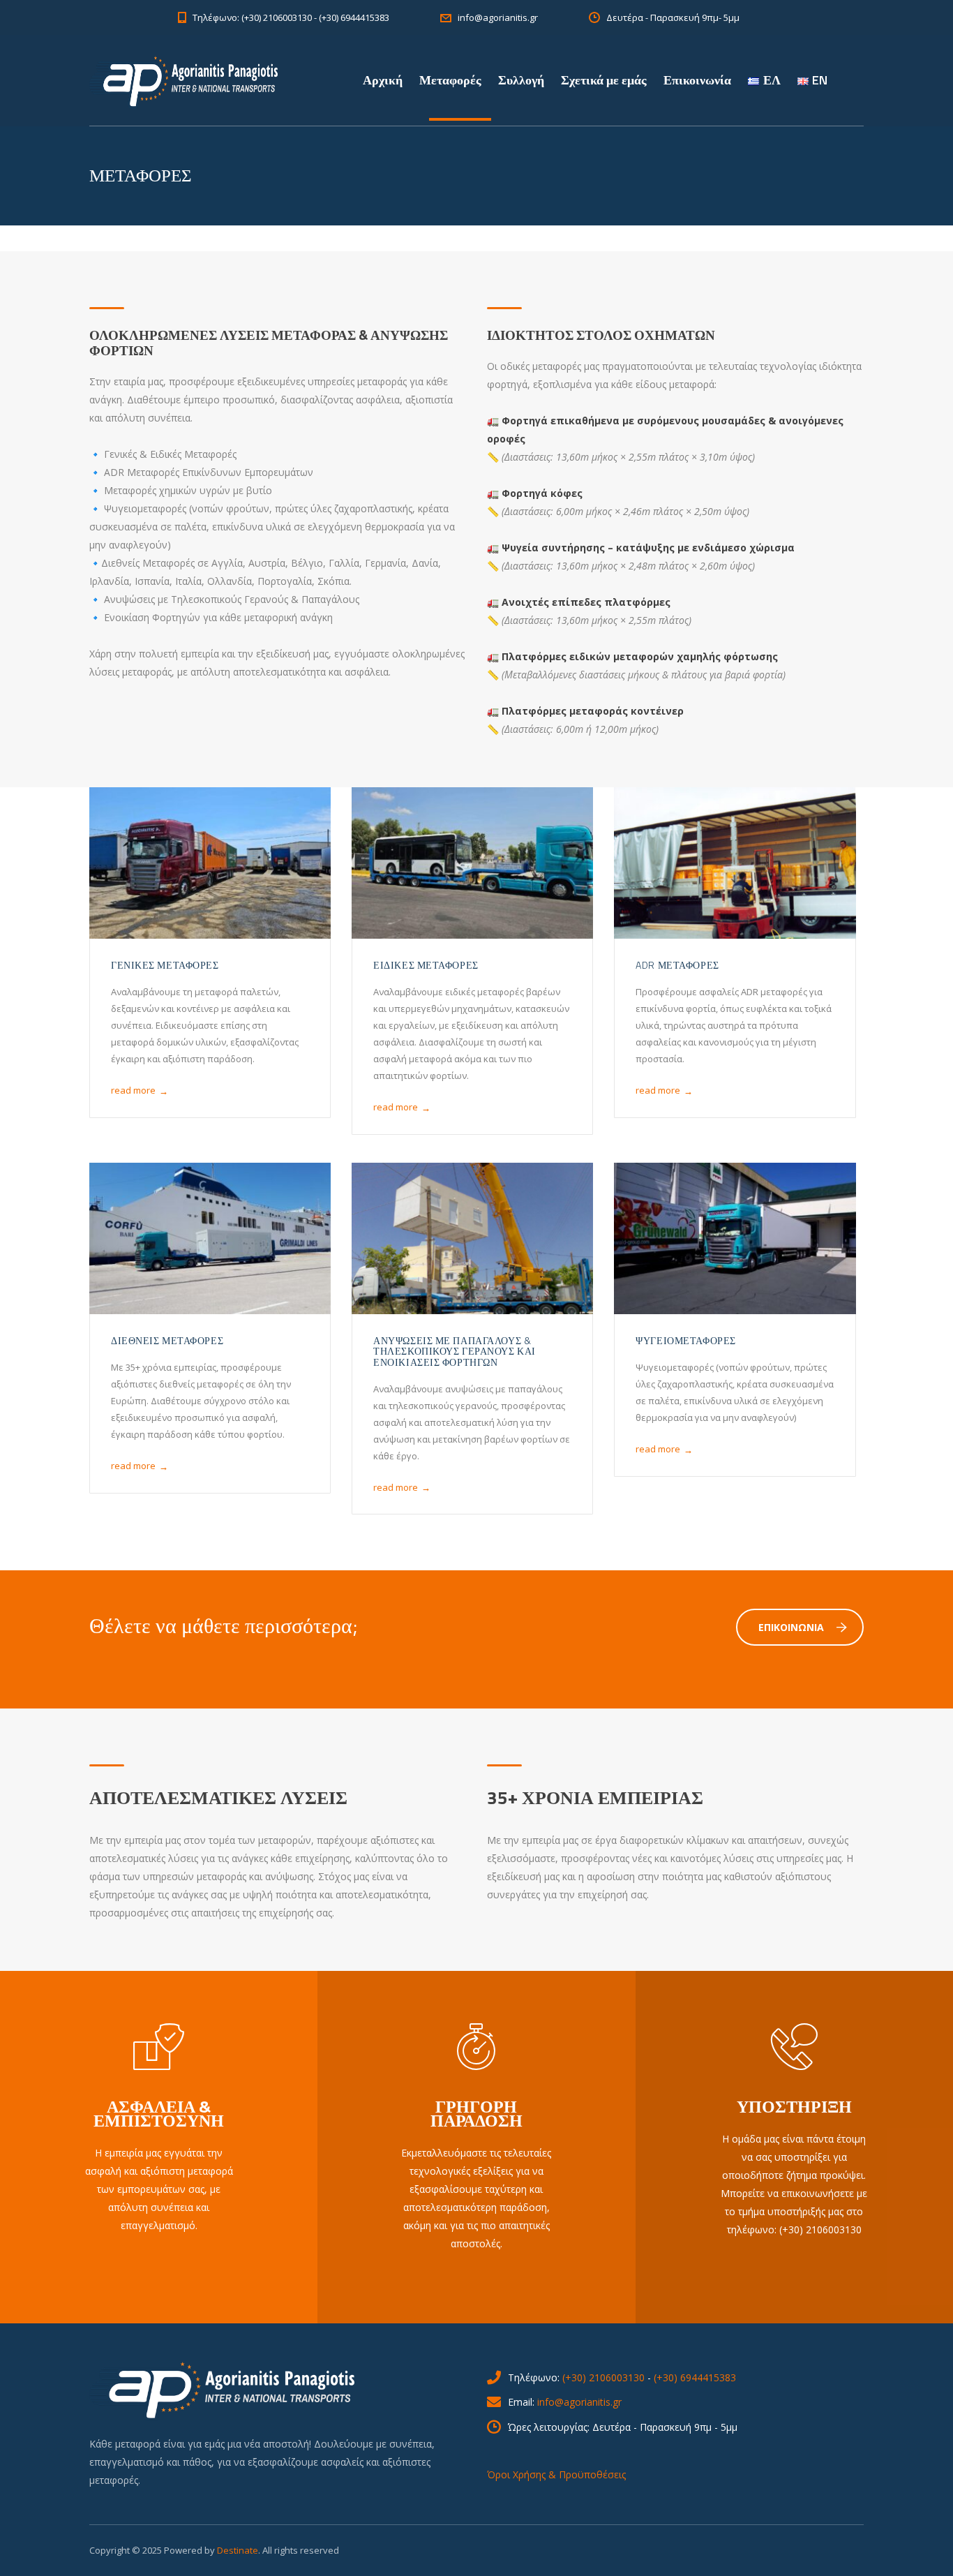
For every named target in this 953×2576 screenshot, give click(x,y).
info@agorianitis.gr (579, 2402)
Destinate (238, 2550)
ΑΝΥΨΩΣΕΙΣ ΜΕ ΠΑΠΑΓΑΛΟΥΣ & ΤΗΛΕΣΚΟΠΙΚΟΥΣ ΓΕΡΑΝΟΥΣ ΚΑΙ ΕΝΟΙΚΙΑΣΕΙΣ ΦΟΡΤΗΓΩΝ (455, 1351)
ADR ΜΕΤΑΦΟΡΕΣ (677, 965)
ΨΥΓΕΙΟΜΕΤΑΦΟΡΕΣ (685, 1340)
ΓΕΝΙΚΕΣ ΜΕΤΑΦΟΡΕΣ (165, 965)
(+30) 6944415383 (695, 2377)
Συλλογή (521, 80)
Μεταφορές (450, 80)
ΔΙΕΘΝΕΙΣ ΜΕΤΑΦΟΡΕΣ (167, 1340)
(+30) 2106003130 (603, 2377)
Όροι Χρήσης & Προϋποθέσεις (556, 2474)
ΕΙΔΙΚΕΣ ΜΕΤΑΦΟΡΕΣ (426, 965)
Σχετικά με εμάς (604, 80)
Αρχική (383, 80)
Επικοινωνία (697, 80)
